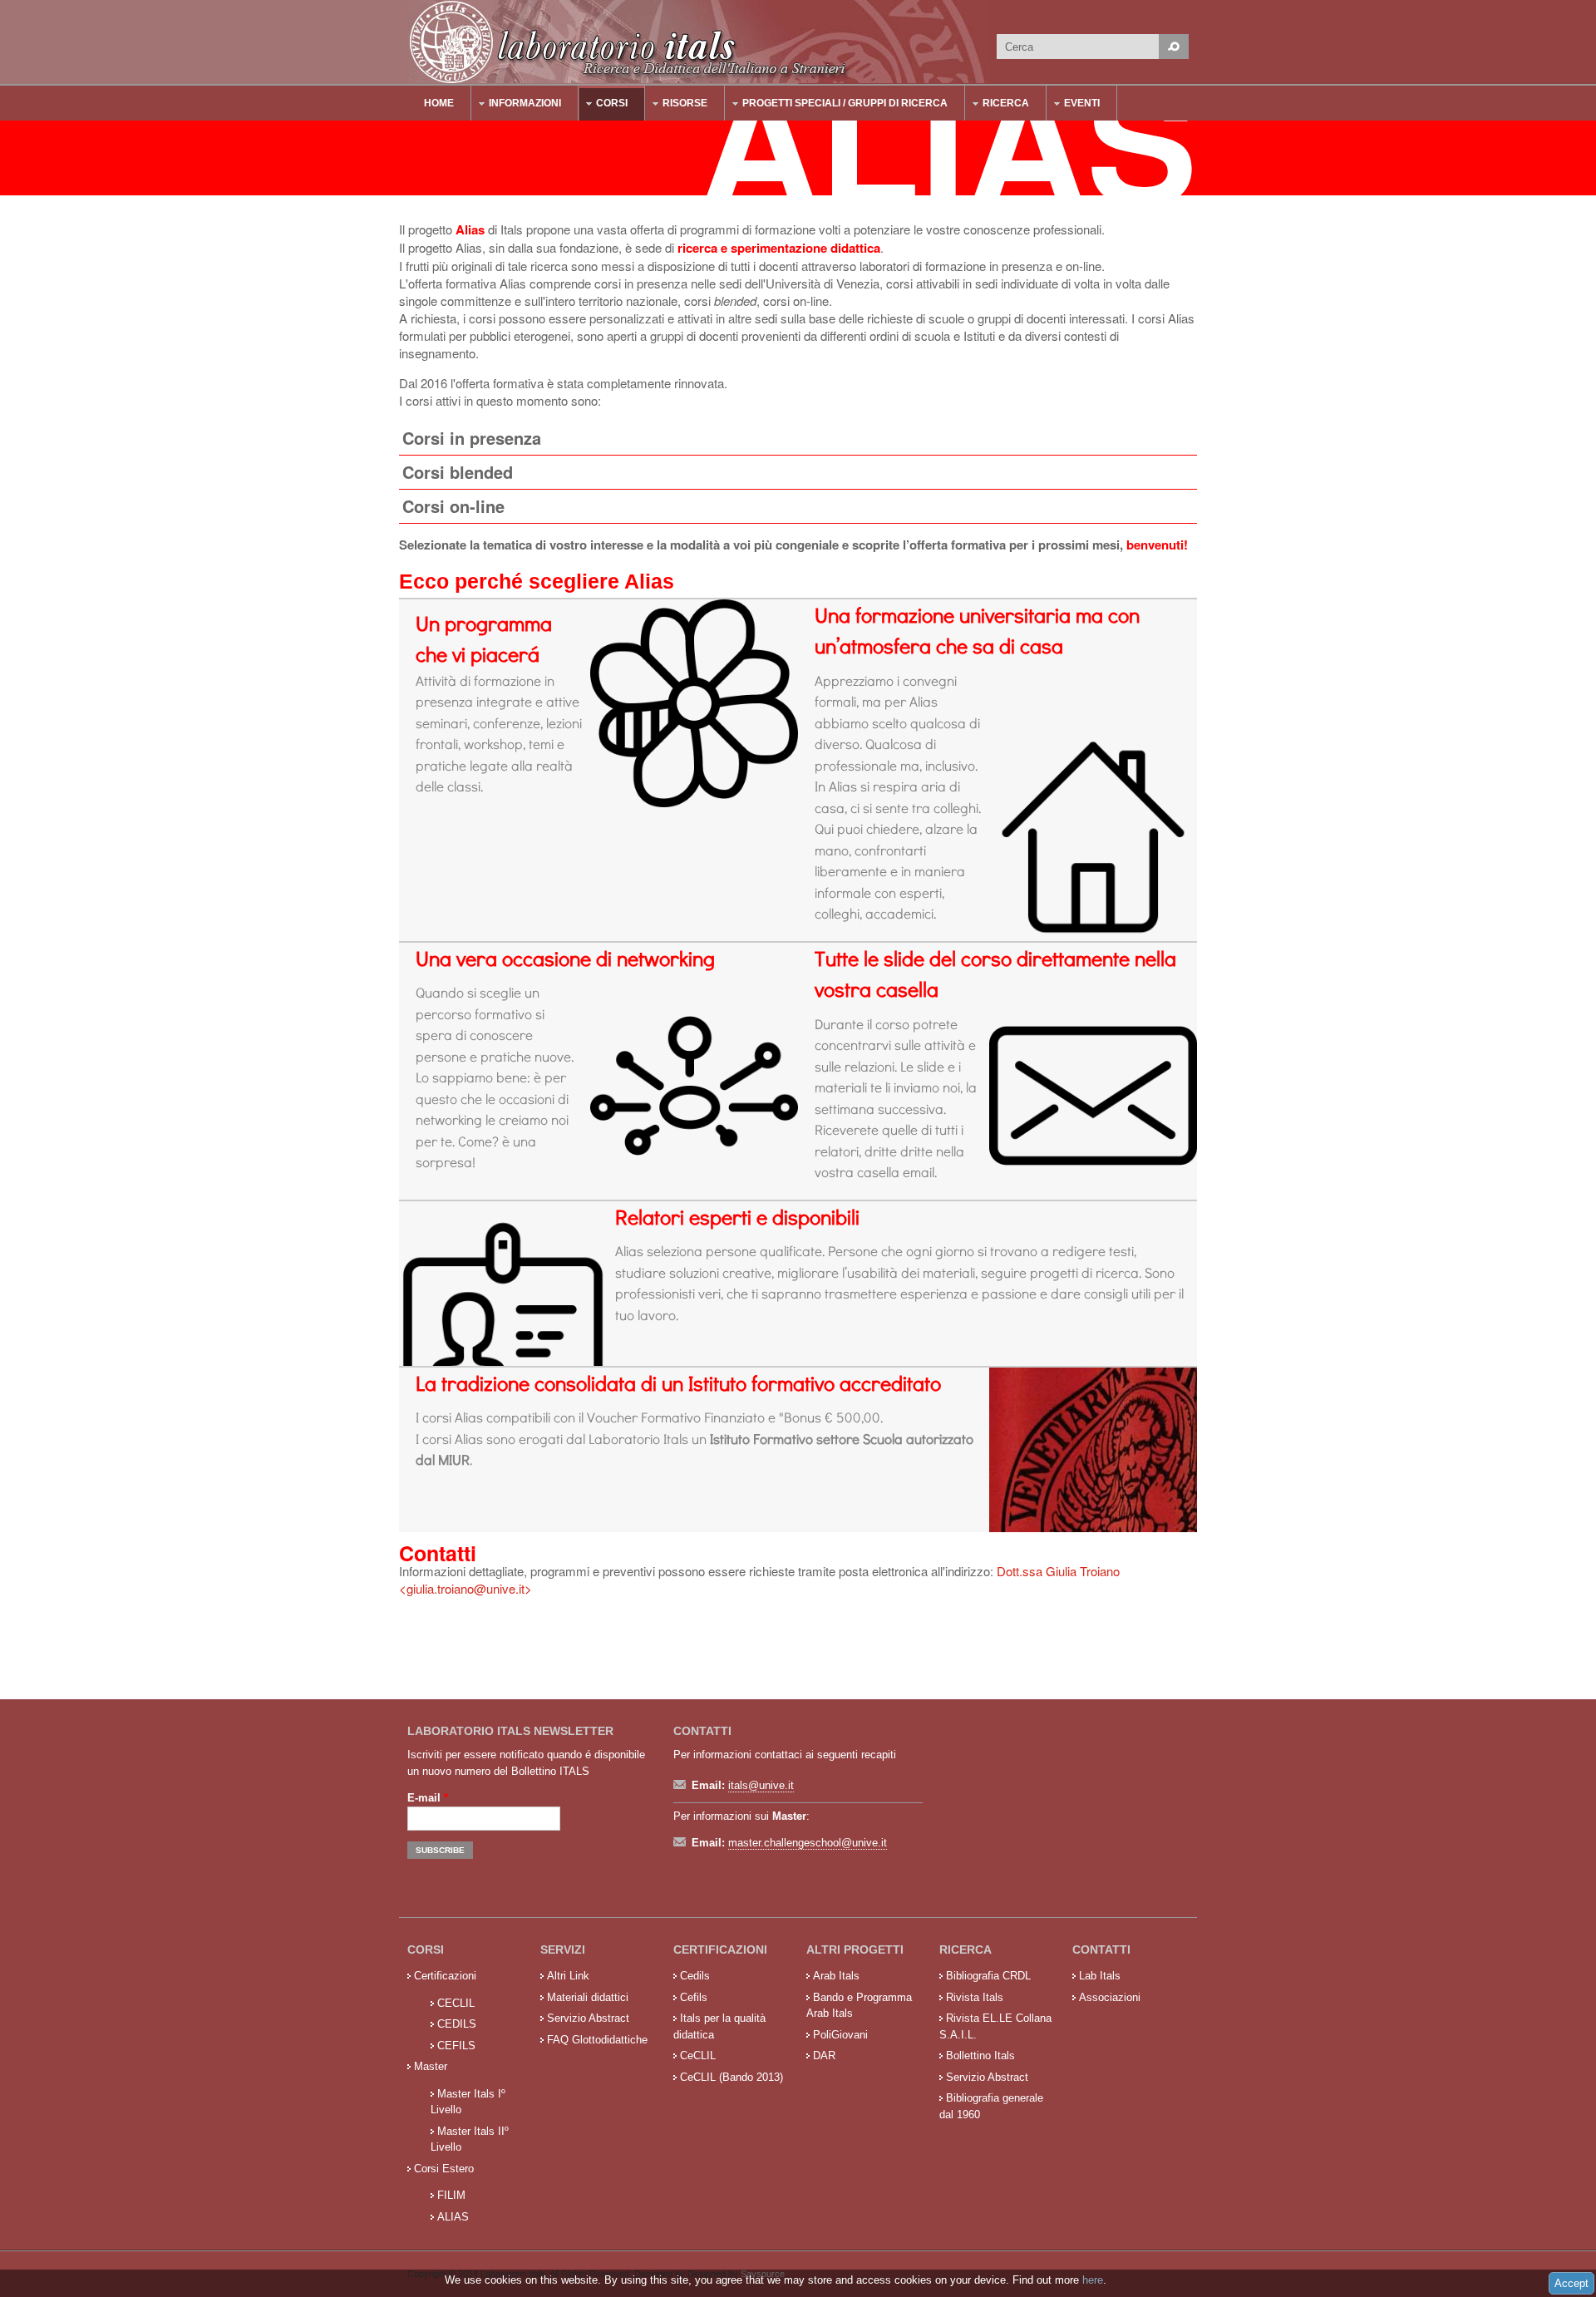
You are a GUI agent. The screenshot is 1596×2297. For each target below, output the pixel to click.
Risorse (677, 105)
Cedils (695, 1976)
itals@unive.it (761, 1785)
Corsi (603, 105)
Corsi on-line (453, 506)
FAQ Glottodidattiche (597, 2040)
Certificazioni (445, 1976)
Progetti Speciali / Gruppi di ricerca (837, 105)
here (1093, 2280)
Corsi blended (458, 472)
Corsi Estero (444, 2169)
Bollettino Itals (980, 2055)
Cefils (694, 1997)
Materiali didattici (588, 1997)
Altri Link (568, 1976)
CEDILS (457, 2024)
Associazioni (1110, 1997)
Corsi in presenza (472, 438)
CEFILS (456, 2046)
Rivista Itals (975, 1997)
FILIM (451, 2195)
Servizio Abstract (588, 2018)
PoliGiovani (840, 2035)
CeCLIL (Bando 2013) (731, 2077)
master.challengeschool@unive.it (808, 1843)
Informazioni (517, 105)
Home (439, 103)
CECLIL (456, 2003)
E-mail (428, 1798)
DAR (824, 2055)
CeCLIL (698, 2055)
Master (431, 2066)
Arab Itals (836, 1976)
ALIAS (453, 2217)
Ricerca (997, 105)
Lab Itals (1100, 1976)
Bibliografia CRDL (988, 1976)
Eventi (1074, 105)
